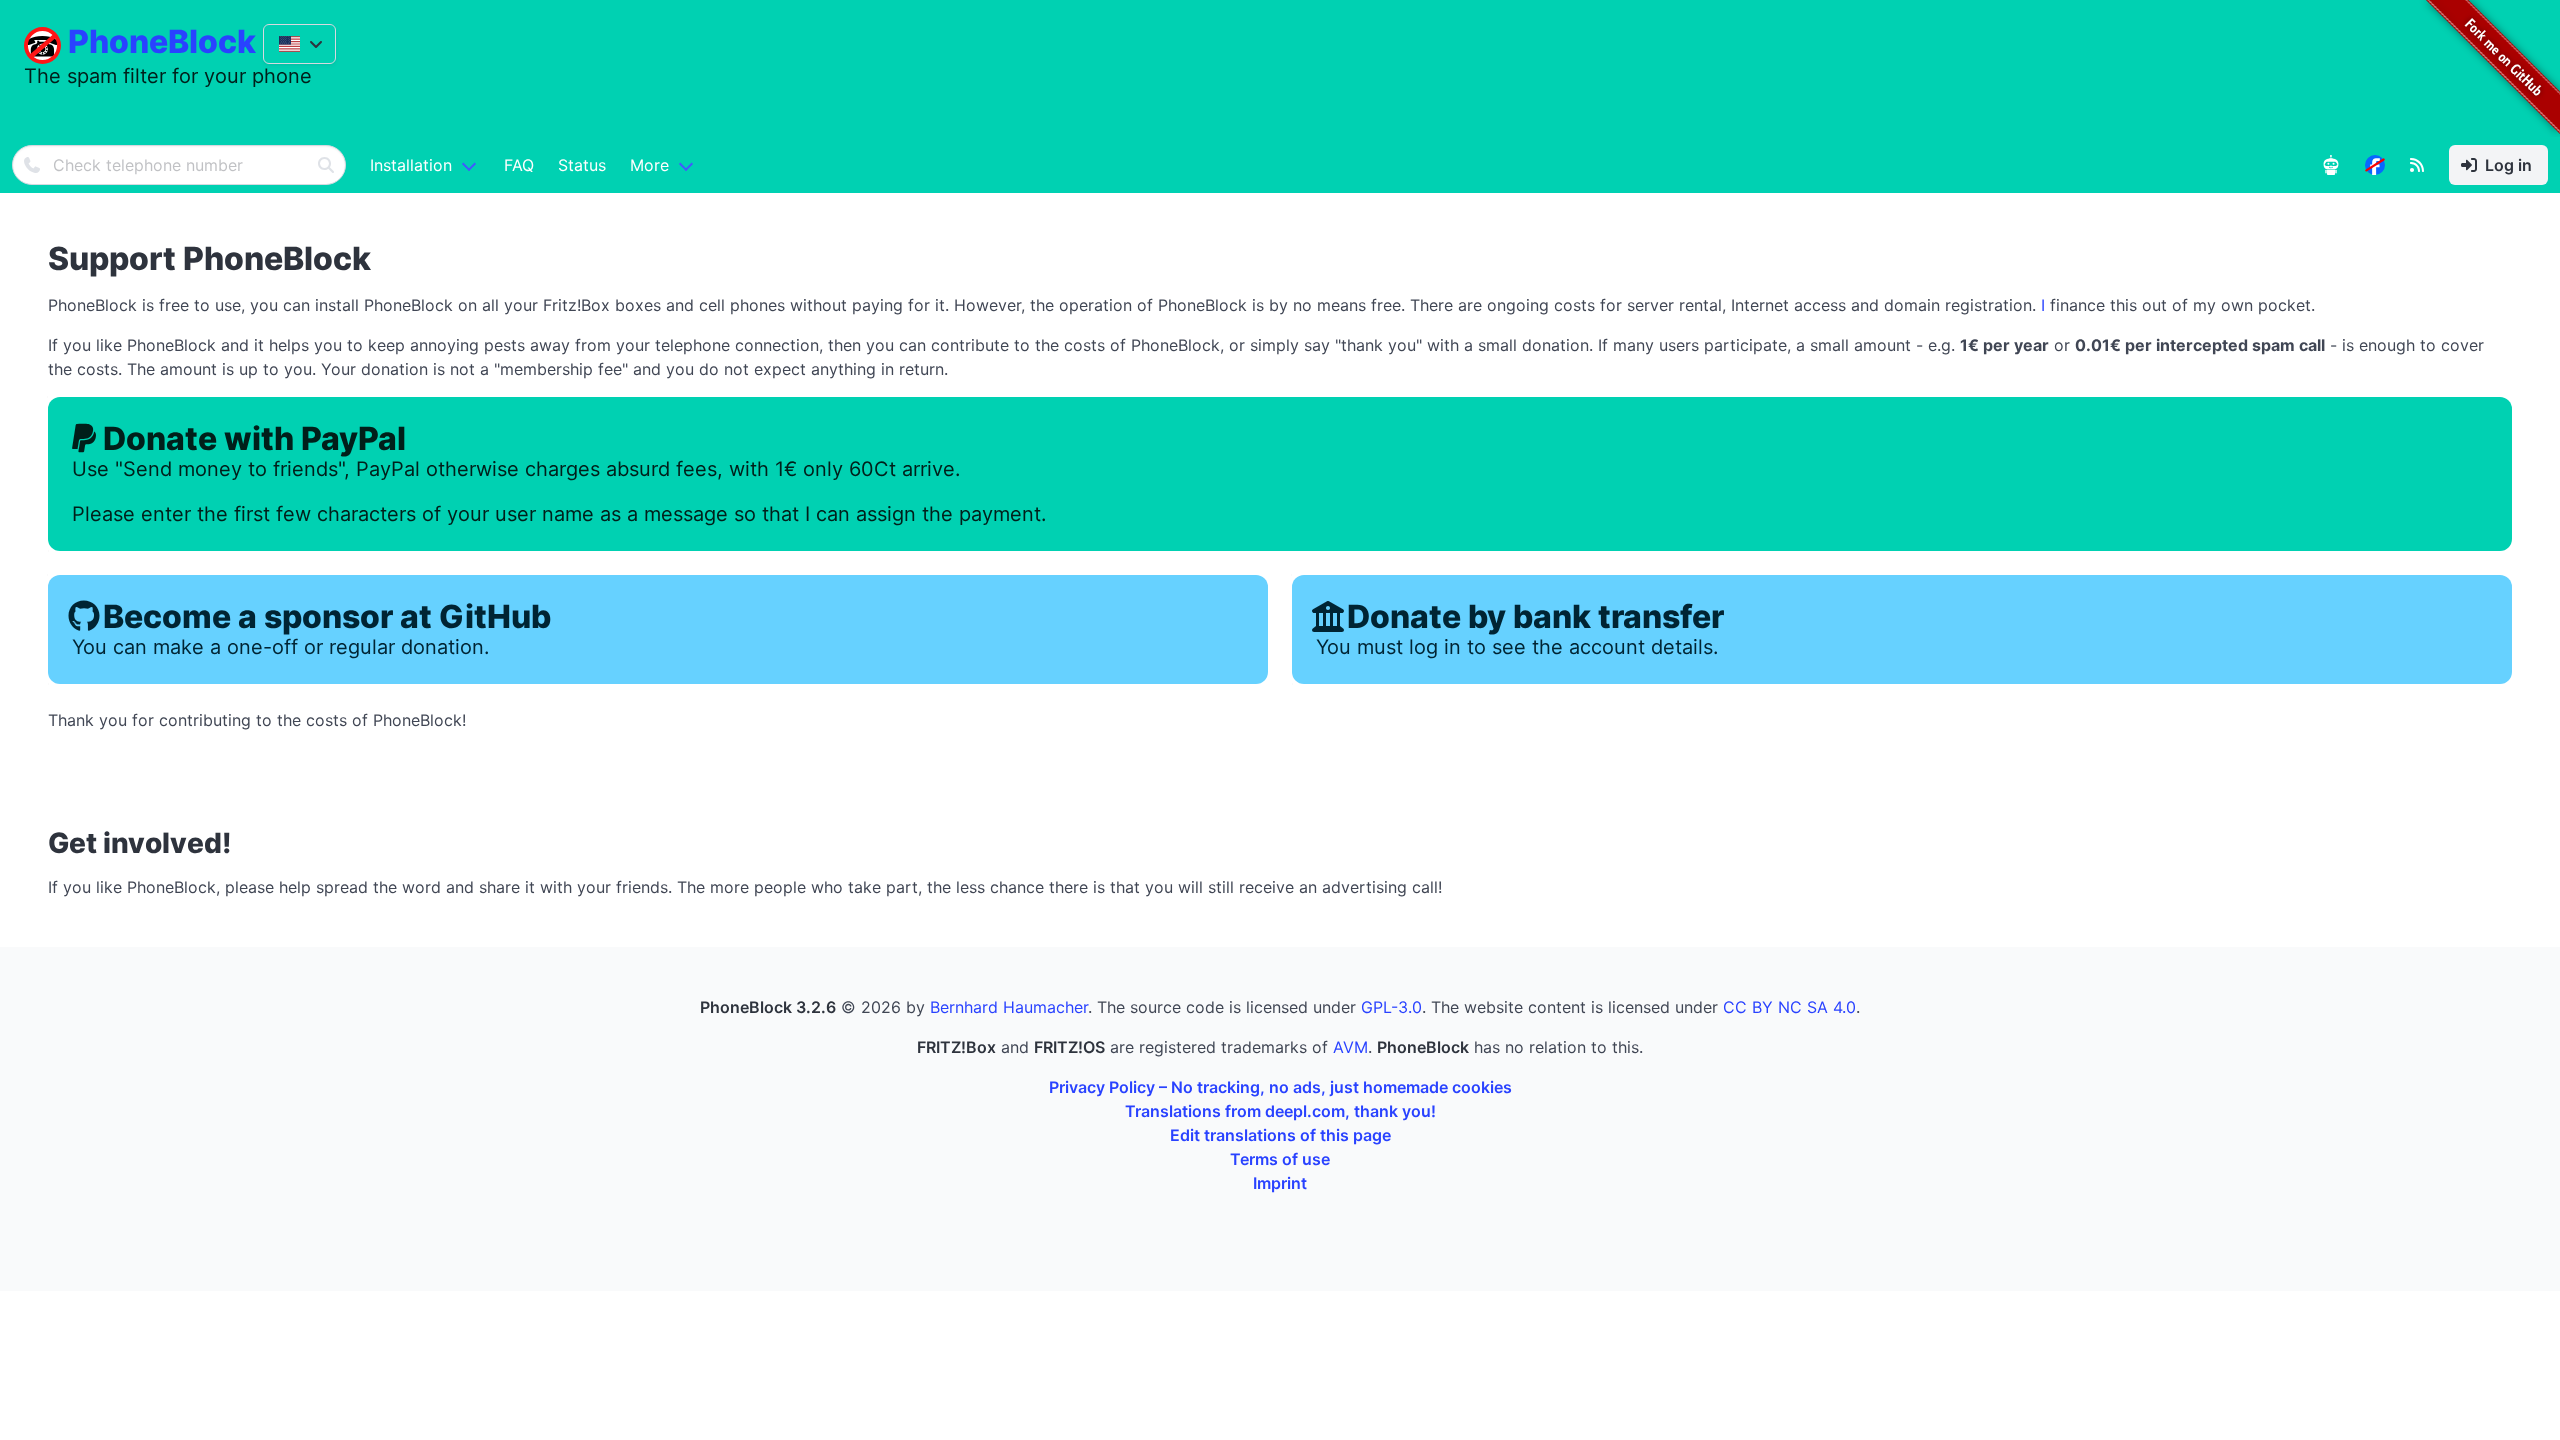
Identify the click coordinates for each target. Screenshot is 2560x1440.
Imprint (1280, 1183)
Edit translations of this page (1280, 1135)
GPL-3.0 (1391, 1007)
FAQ (519, 165)
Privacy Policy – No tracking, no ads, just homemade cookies (1280, 1087)
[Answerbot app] (2331, 165)
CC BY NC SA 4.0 (1789, 1007)
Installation (411, 165)
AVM (1350, 1047)
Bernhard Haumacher (1009, 1007)
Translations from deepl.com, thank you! (1280, 1111)
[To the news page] (2375, 165)
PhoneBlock (162, 41)
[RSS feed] (2417, 165)
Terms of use (1280, 1159)
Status (582, 165)
